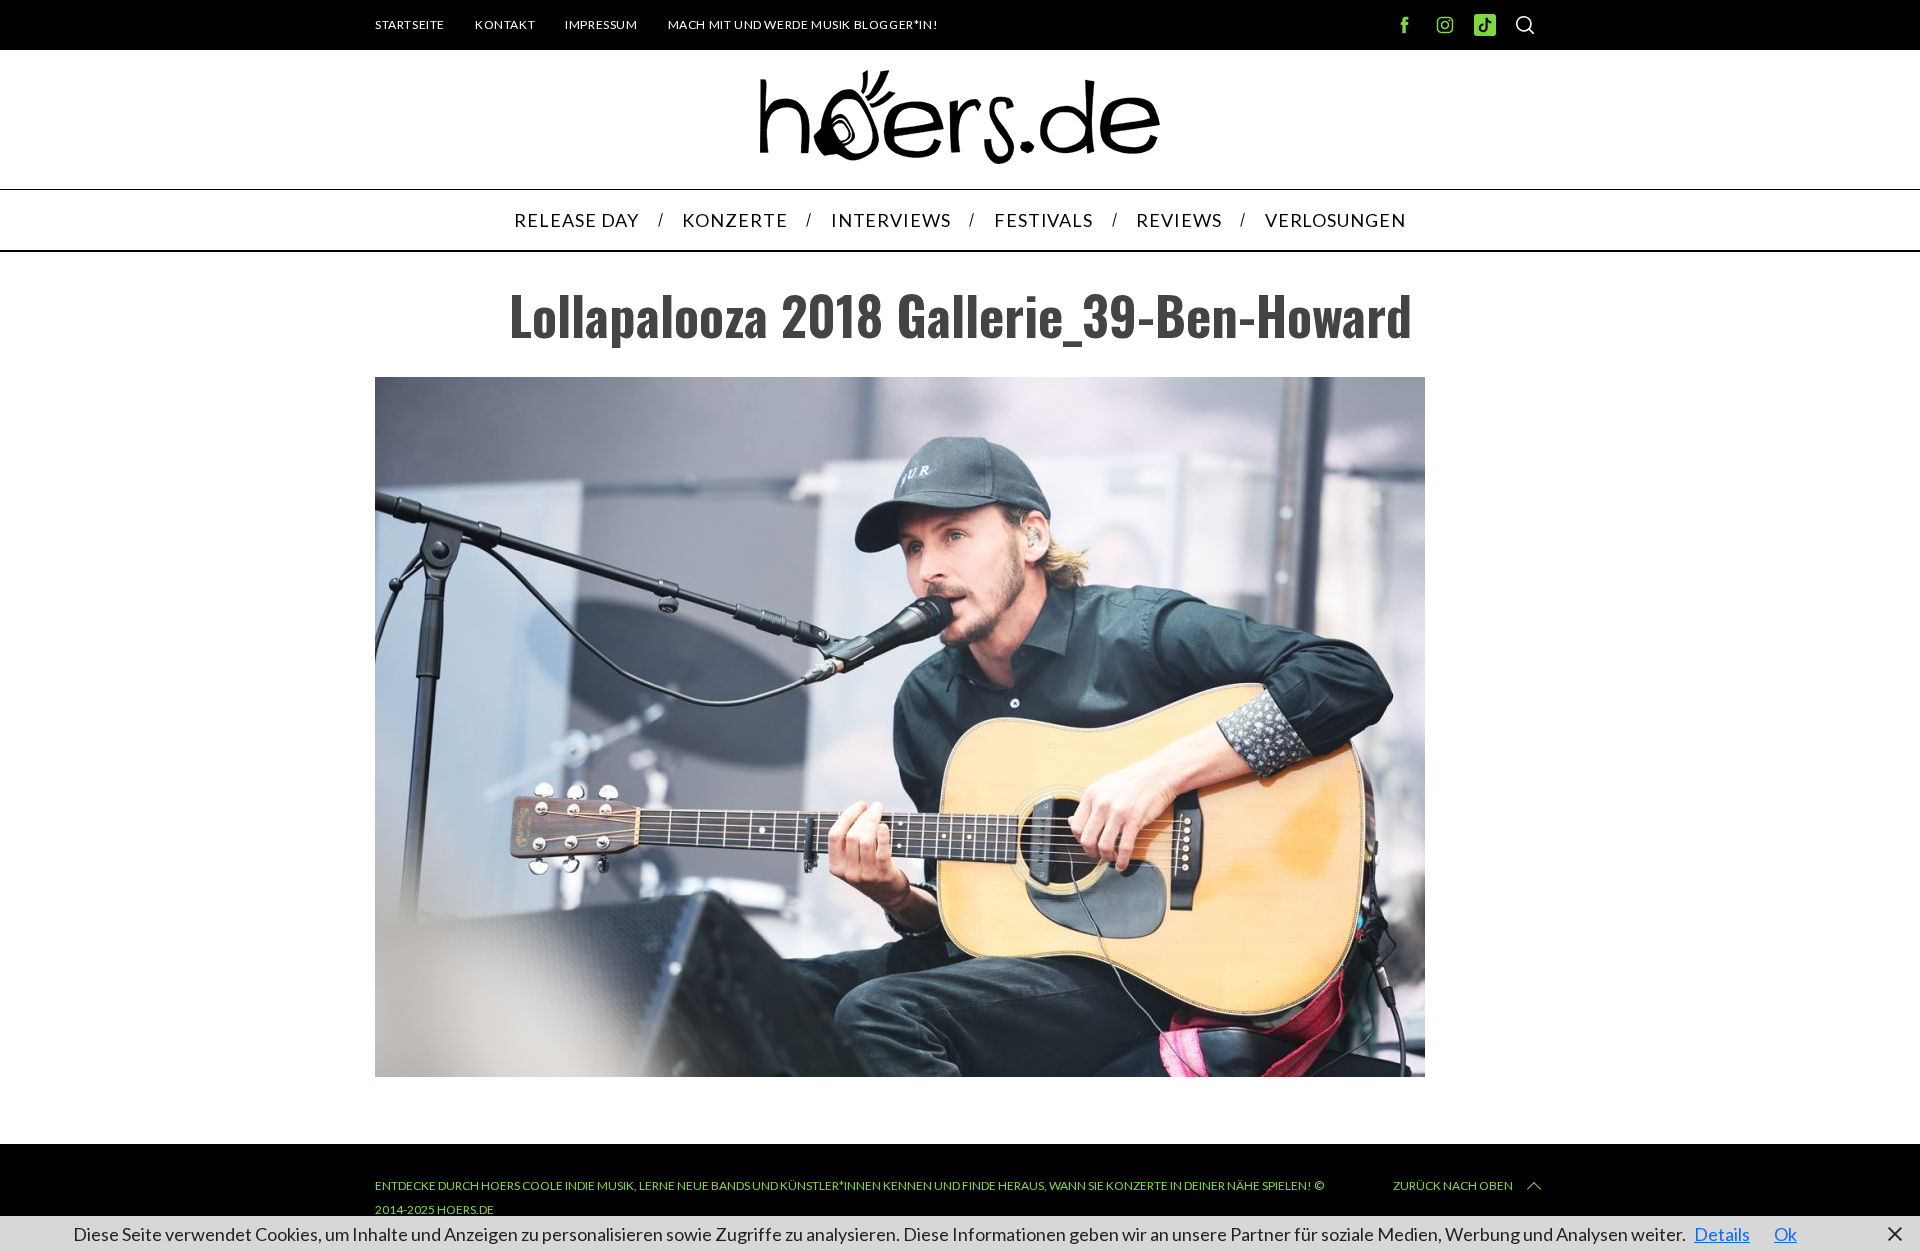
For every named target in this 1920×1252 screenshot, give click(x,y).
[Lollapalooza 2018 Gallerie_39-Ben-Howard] (900, 1070)
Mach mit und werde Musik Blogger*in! (803, 24)
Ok (1785, 1234)
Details (1722, 1234)
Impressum (601, 24)
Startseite (410, 24)
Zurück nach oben (1453, 1185)
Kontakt (505, 24)
